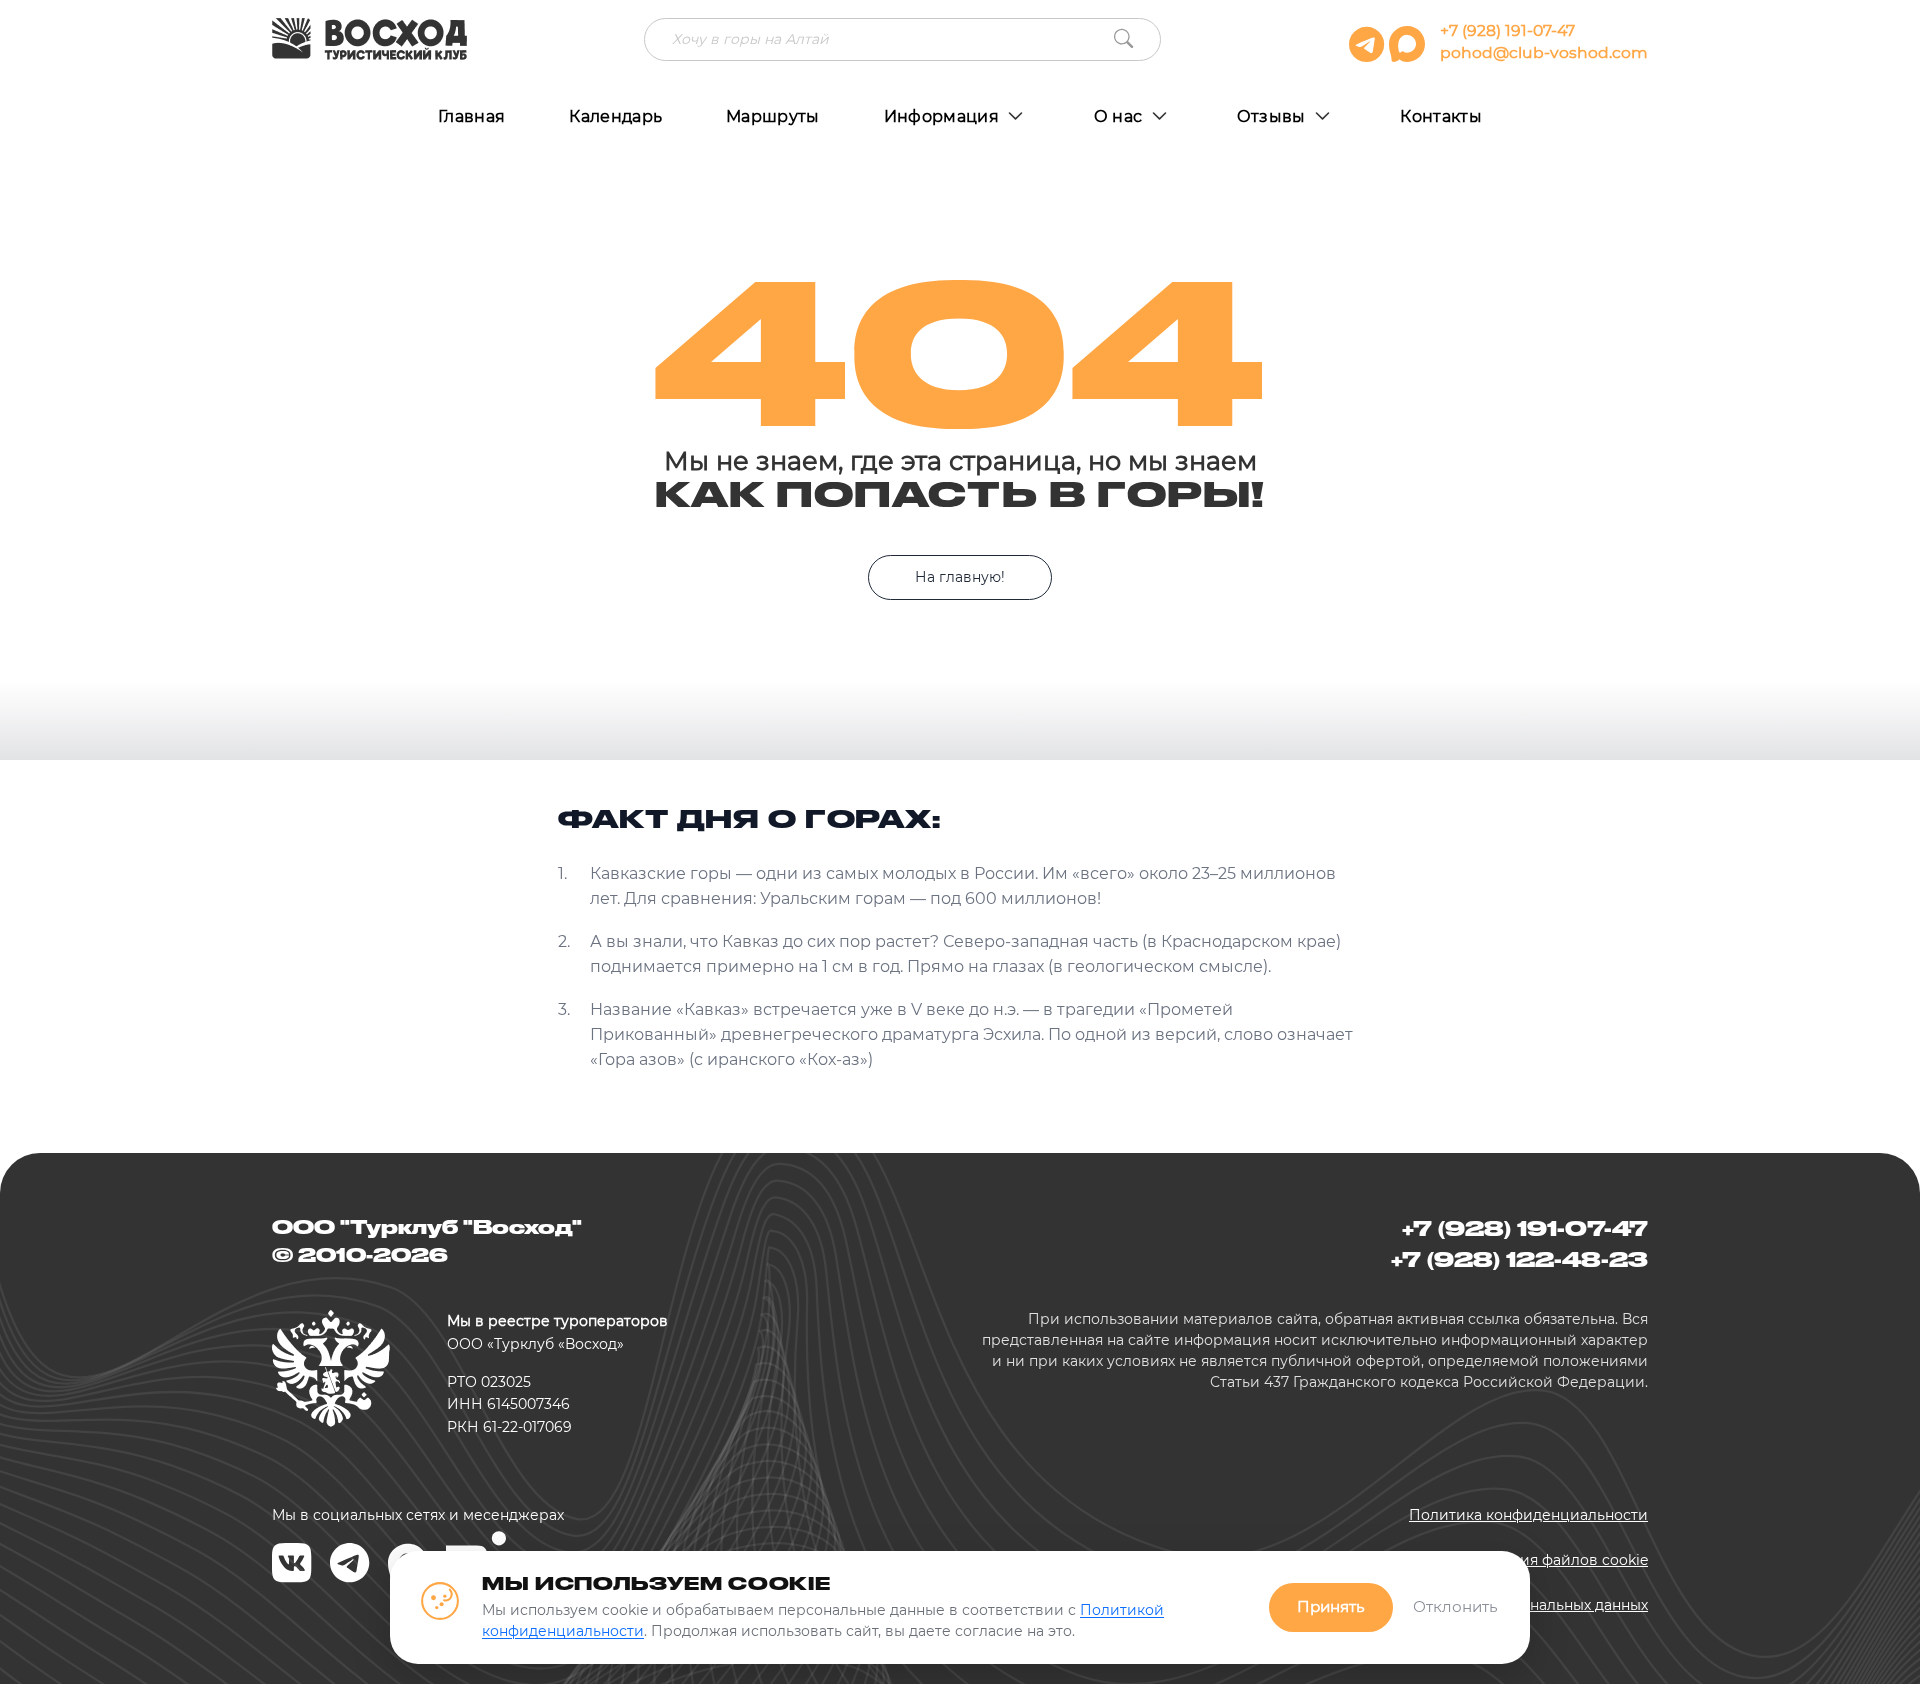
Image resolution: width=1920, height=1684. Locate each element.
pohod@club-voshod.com (1544, 52)
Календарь (615, 116)
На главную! (960, 577)
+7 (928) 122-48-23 (1519, 1259)
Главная (471, 116)
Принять (1331, 1606)
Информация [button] (944, 116)
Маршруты (773, 116)
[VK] (292, 1564)
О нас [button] (1120, 116)
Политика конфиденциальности (1528, 1515)
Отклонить (1455, 1606)
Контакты (1441, 116)
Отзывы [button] (1273, 116)
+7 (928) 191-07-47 (1507, 30)
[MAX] (1409, 53)
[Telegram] (350, 1564)
